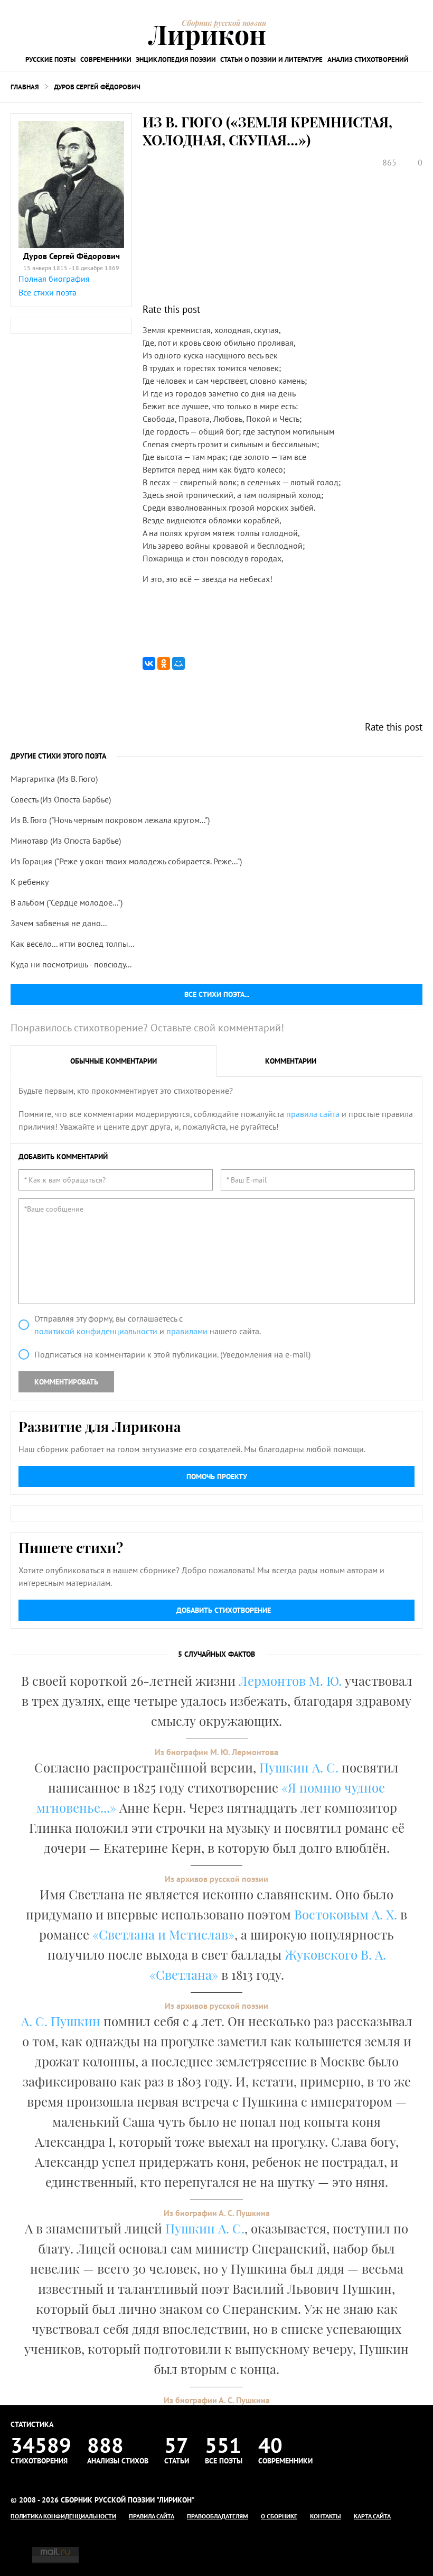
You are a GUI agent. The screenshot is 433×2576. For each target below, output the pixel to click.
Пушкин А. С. (299, 1767)
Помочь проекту (217, 1476)
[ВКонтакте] (149, 663)
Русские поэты (50, 59)
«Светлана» (184, 1974)
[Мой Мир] (178, 663)
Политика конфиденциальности (63, 2516)
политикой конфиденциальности (96, 1331)
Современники (106, 59)
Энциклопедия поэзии (176, 59)
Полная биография (54, 279)
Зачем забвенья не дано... (59, 923)
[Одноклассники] (164, 663)
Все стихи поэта (48, 292)
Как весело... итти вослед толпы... (72, 944)
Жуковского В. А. (335, 1954)
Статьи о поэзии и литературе (271, 59)
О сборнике (279, 2516)
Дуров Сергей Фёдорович (97, 87)
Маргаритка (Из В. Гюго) (54, 779)
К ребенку (30, 882)
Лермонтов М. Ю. (290, 1681)
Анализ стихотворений (368, 59)
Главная (25, 87)
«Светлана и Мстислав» (163, 1934)
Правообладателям (218, 2516)
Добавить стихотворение (224, 1610)
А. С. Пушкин (61, 2021)
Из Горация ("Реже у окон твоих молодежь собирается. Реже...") (126, 861)
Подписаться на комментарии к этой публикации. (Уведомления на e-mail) (172, 1354)
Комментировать (66, 1382)
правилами (187, 1331)
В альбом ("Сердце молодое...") (67, 902)
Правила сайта (152, 2516)
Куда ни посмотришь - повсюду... (71, 964)
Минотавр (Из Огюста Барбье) (66, 841)
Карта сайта (372, 2516)
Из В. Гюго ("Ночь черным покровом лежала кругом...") (110, 820)
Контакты (326, 2516)
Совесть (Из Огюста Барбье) (61, 799)
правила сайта (313, 1114)
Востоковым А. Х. (346, 1914)
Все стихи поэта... (217, 994)
